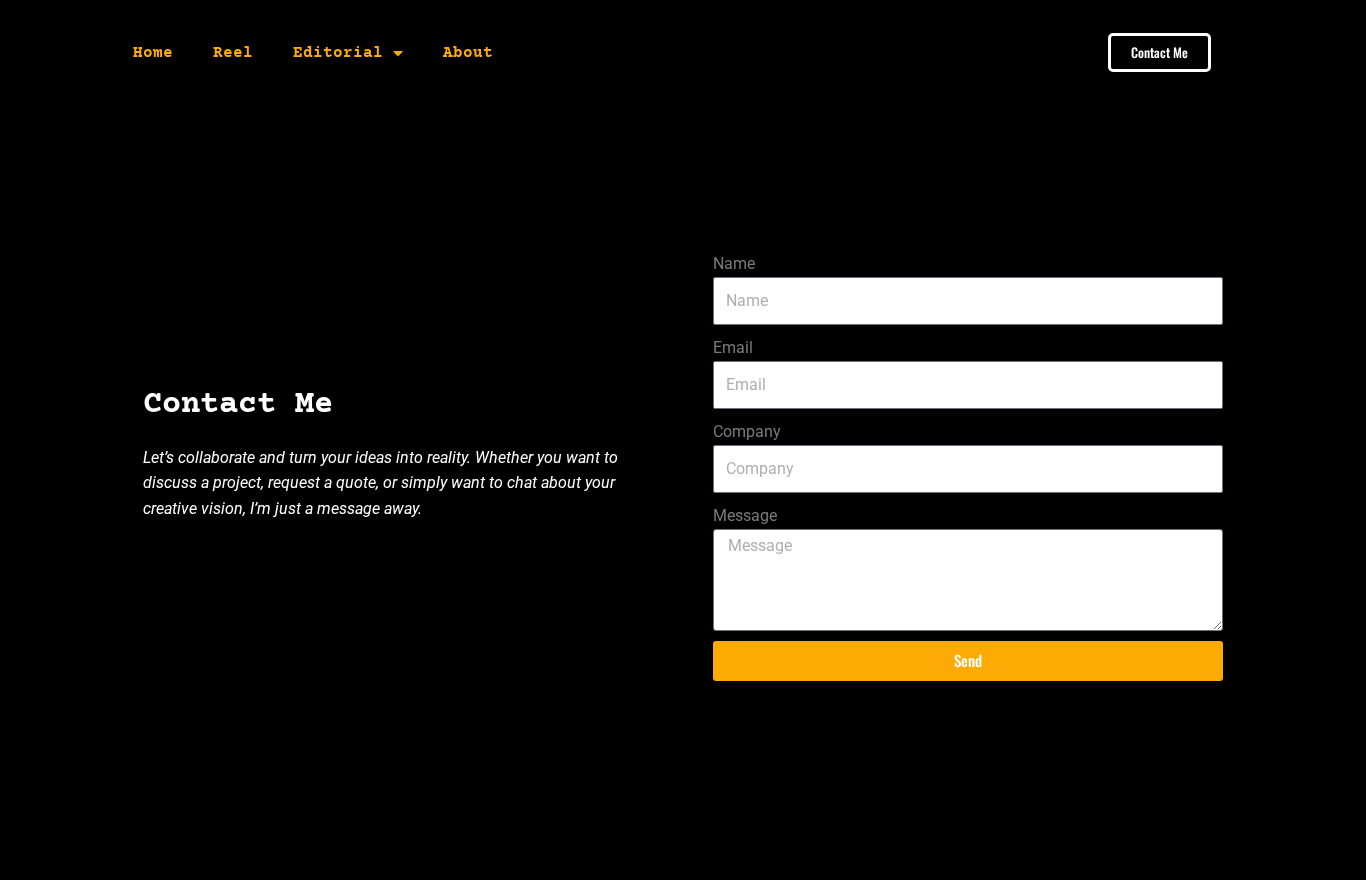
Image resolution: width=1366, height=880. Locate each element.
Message (745, 515)
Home (153, 53)
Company (747, 431)
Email (733, 347)
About (468, 53)
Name (734, 263)
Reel (233, 53)
